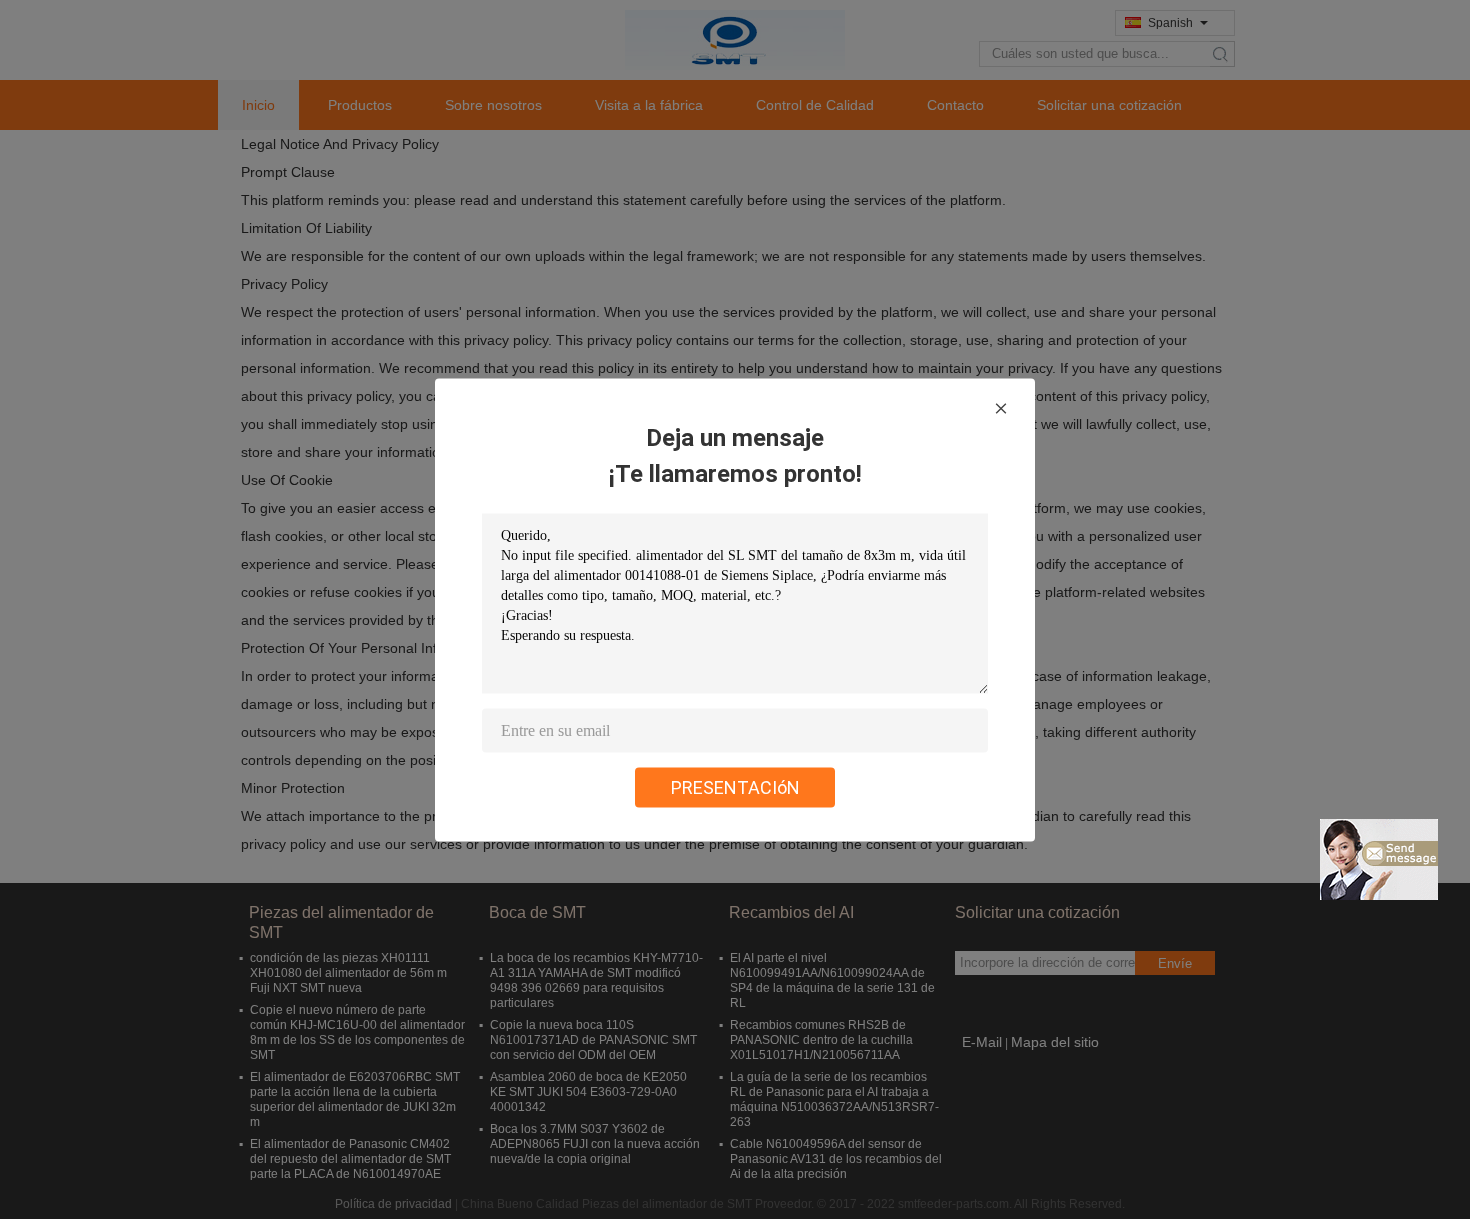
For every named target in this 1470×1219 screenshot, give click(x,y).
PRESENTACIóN (735, 786)
